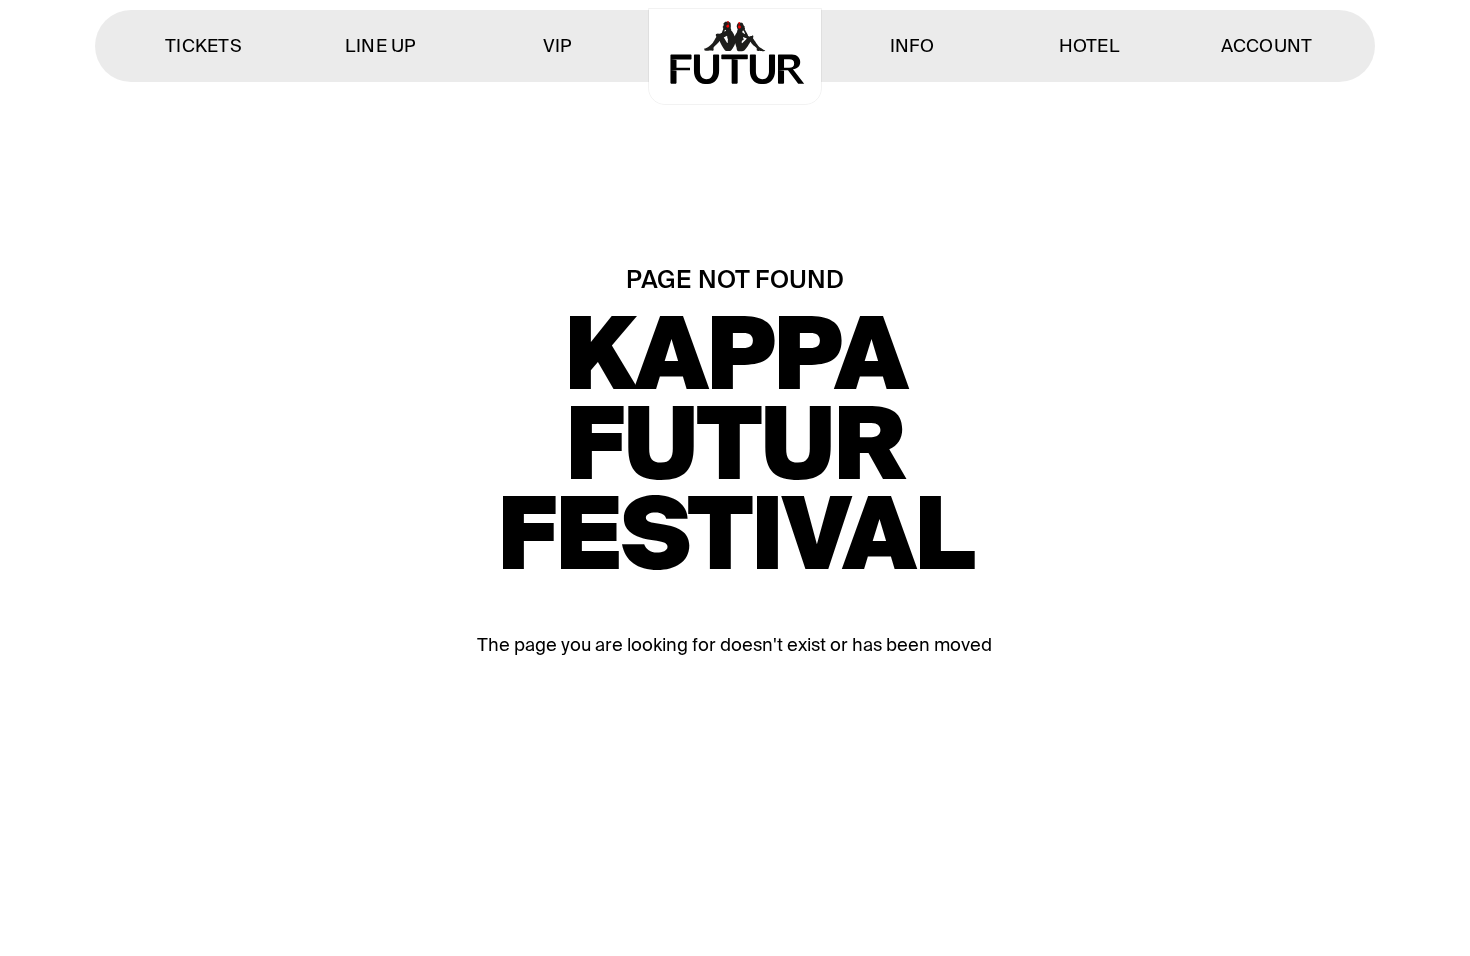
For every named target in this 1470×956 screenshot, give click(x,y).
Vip (558, 45)
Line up (381, 45)
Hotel (1089, 45)
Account (1267, 45)
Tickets (203, 45)
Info (912, 45)
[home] (735, 56)
